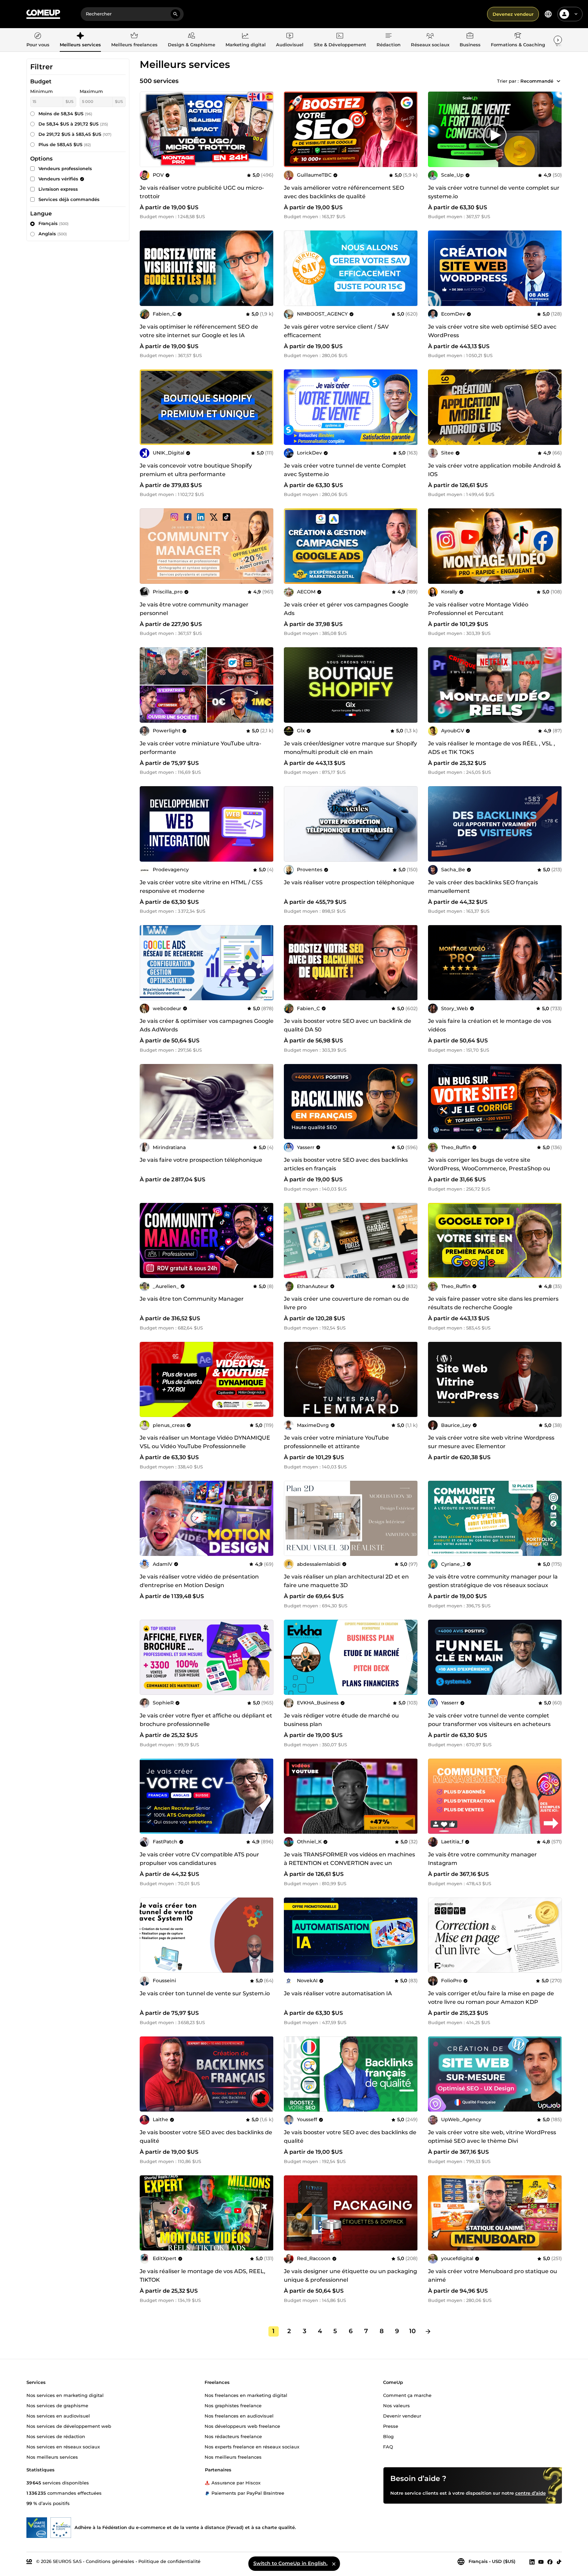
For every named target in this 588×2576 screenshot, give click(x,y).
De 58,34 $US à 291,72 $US (73, 124)
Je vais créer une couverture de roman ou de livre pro (347, 1303)
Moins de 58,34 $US (65, 114)
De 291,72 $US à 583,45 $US (75, 134)
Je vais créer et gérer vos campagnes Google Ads (346, 609)
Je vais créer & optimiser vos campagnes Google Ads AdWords (207, 1025)
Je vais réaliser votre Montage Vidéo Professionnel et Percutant (478, 609)
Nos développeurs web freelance (242, 2426)
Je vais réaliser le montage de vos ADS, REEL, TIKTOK (203, 2276)
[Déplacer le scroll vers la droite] (558, 40)
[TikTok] (559, 2562)
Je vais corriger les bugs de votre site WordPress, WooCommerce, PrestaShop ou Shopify (489, 1168)
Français (54, 223)
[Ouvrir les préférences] (548, 14)
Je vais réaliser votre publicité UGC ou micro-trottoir (202, 192)
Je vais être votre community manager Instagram (482, 1859)
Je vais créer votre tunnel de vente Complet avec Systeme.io (345, 470)
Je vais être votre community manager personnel (194, 609)
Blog (388, 2436)
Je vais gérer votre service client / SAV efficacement (336, 331)
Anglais (53, 234)
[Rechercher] (175, 14)
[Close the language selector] (334, 2564)
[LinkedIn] (532, 2562)
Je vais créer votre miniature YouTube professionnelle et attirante (336, 1442)
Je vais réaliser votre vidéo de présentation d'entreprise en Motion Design (199, 1581)
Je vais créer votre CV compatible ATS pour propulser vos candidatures (199, 1859)
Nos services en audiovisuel (58, 2415)
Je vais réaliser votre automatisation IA (338, 1993)
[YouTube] (541, 2562)
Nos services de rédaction (56, 2436)
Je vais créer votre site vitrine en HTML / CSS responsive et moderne (201, 887)
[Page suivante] (428, 2331)
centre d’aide (531, 2493)
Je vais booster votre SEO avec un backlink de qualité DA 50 (348, 1025)
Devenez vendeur (513, 14)
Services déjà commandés (69, 199)
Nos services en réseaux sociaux (63, 2446)
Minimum (42, 91)
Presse (391, 2426)
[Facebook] (550, 2562)
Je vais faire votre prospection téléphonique (201, 1160)
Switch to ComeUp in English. (290, 2563)
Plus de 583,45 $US (65, 144)
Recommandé (537, 81)
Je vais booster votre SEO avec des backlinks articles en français (346, 1164)
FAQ (388, 2446)
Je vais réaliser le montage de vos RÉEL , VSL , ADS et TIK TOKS (492, 748)
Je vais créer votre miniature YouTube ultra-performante (200, 748)
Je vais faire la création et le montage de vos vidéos (490, 1025)
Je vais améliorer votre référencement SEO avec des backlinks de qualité (344, 192)
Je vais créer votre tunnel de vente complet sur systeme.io (494, 192)
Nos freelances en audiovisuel (239, 2415)
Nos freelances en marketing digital (246, 2395)
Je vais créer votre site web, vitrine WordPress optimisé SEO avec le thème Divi (492, 2137)
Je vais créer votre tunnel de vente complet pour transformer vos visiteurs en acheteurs (489, 1720)
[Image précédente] (291, 129)
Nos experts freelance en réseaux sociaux (252, 2446)
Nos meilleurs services (52, 2457)
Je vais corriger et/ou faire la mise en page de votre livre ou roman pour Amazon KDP (491, 1998)
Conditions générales (110, 2561)
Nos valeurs (396, 2405)
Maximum (91, 91)
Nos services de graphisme (57, 2405)
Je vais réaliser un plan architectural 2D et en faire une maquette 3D (346, 1581)
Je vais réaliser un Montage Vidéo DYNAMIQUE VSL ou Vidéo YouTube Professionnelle (205, 1442)
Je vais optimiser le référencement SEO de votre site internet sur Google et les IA (199, 331)
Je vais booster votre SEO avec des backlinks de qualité (206, 2137)
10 (412, 2331)
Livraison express (58, 189)
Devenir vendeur (402, 2415)
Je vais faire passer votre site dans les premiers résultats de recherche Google (493, 1303)
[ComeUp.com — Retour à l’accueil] (43, 14)
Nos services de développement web (69, 2426)
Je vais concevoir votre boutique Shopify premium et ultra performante (196, 470)
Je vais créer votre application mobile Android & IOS (494, 470)
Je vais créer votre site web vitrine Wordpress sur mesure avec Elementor (491, 1442)
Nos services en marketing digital (65, 2395)
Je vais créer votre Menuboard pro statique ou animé (493, 2276)
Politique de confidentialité (169, 2561)
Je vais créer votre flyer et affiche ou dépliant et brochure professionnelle (206, 1720)
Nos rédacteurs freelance (233, 2436)
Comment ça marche (407, 2395)
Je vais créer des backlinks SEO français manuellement (483, 887)
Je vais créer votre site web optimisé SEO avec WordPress (492, 331)
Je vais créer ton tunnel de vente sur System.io (205, 1993)
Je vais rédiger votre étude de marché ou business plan (341, 1720)
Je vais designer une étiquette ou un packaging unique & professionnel (350, 2276)
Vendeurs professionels (65, 168)
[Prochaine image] (410, 129)
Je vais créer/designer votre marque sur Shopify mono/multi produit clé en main (350, 748)
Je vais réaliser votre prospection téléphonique (349, 882)
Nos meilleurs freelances (233, 2457)
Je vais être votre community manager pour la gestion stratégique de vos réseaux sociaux (493, 1581)
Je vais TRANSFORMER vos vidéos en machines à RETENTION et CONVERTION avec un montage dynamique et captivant (349, 1863)
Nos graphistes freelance (233, 2405)
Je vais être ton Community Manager (192, 1299)
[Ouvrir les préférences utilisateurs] (576, 14)
